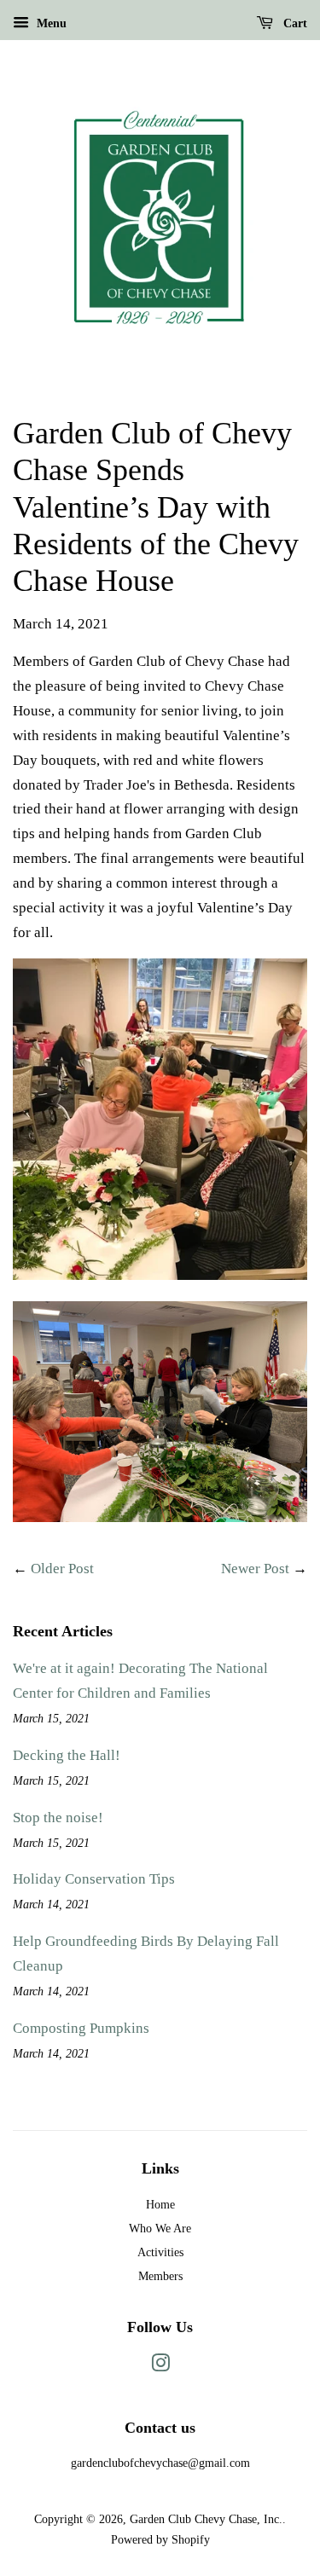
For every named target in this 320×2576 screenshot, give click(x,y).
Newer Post (255, 1569)
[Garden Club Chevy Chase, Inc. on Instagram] (160, 2366)
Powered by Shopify (160, 2539)
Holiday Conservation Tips (94, 1879)
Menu (50, 23)
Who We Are (160, 2228)
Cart (294, 23)
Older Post (62, 1569)
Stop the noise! (58, 1818)
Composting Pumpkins (81, 2028)
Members (160, 2276)
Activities (160, 2252)
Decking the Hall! (67, 1755)
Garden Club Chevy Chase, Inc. (206, 2519)
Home (160, 2204)
